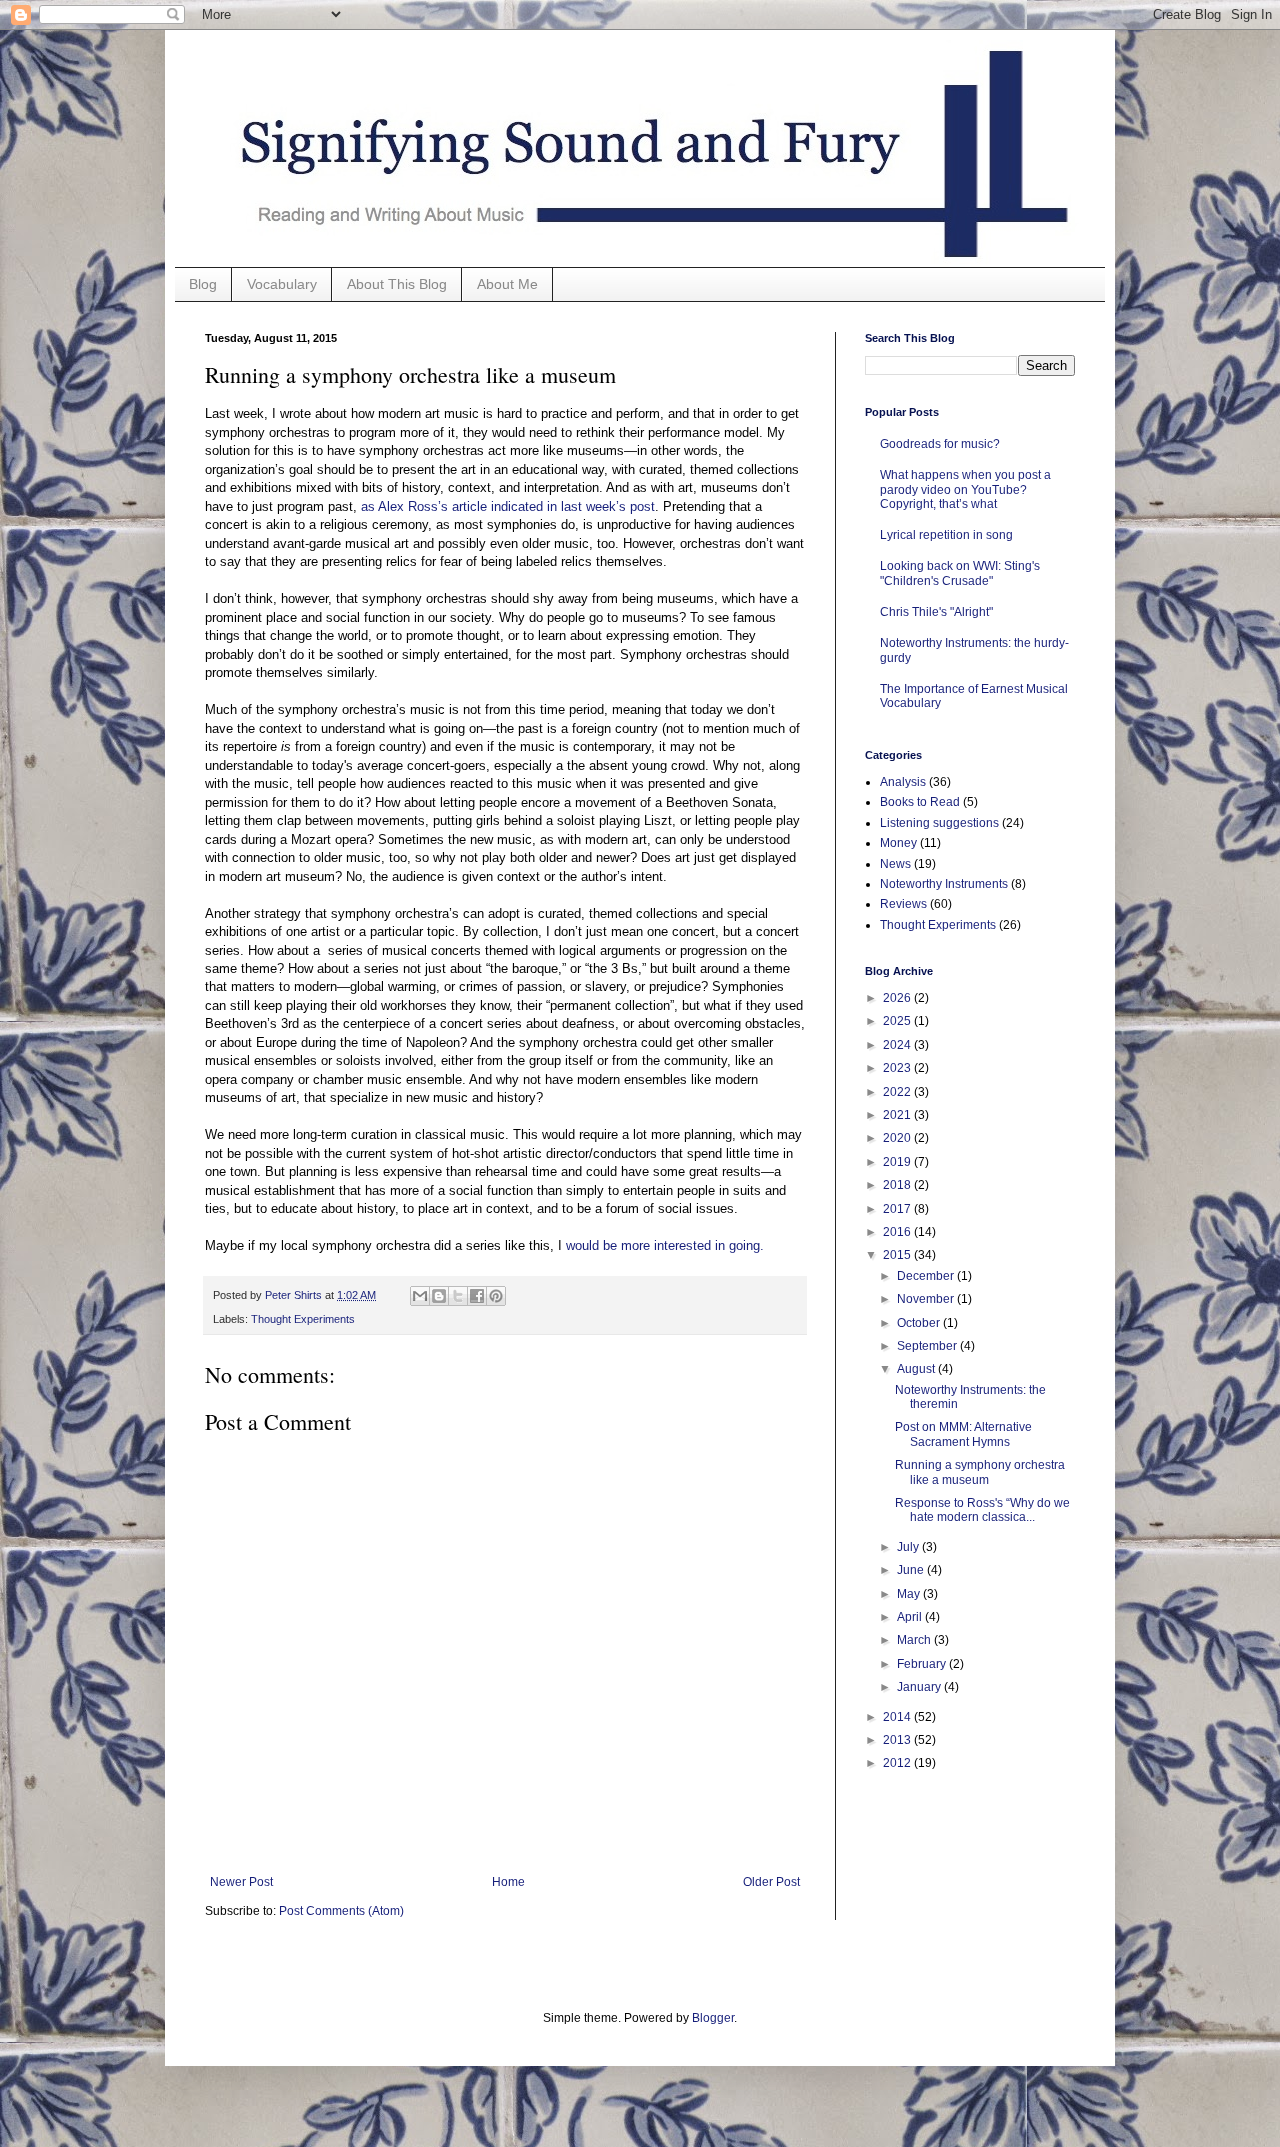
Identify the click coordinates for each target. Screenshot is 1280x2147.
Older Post (771, 1882)
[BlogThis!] (439, 1296)
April (911, 1617)
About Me (507, 284)
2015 (898, 1255)
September (928, 1346)
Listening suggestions (939, 823)
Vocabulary (282, 284)
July (909, 1547)
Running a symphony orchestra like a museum (980, 1472)
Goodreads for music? (940, 444)
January (920, 1687)
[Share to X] (458, 1296)
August (917, 1369)
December (927, 1276)
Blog (203, 284)
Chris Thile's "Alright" (936, 612)
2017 (898, 1209)
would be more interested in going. (663, 1245)
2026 (898, 998)
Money (898, 843)
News (895, 864)
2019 (898, 1162)
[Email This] (420, 1296)
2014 (898, 1717)
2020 (898, 1138)
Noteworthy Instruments (944, 884)
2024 (898, 1045)
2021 (898, 1115)
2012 (898, 1763)
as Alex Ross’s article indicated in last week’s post (508, 506)
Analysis (903, 782)
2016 (898, 1232)
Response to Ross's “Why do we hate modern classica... (982, 1510)
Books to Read (920, 802)
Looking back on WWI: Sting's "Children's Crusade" (960, 573)
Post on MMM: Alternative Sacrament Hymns (963, 1434)
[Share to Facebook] (477, 1296)
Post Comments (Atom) (341, 1911)
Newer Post (241, 1882)
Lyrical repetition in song (946, 535)
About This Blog (397, 284)
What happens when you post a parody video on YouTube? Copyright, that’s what (965, 489)
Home (508, 1882)
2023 (898, 1068)
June (912, 1570)
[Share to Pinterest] (496, 1296)
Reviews (903, 904)
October (920, 1323)
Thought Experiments (303, 1319)
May (910, 1594)
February (923, 1664)
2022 (898, 1092)
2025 (898, 1021)
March (915, 1640)
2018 (898, 1185)
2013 (898, 1740)
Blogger (713, 2018)
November (927, 1299)
